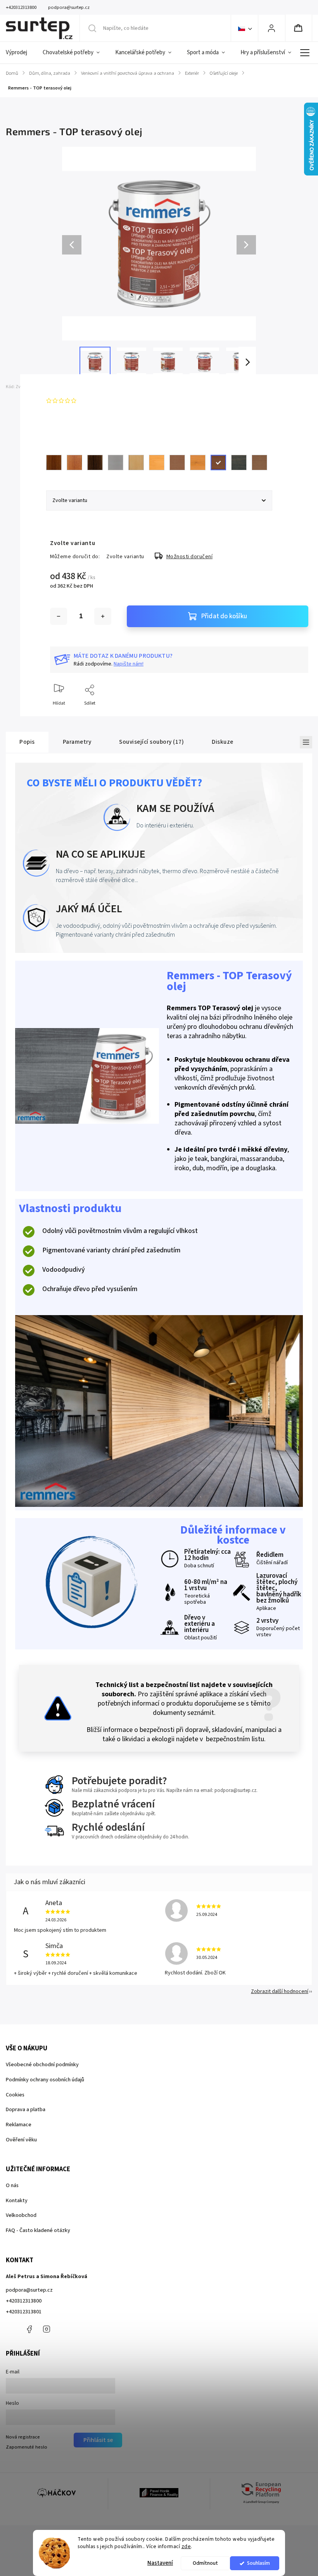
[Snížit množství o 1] (59, 616)
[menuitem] (20, 53)
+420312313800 (24, 2301)
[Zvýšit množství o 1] (103, 616)
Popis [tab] (27, 742)
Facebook (29, 2329)
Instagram (47, 2329)
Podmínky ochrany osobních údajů (45, 2080)
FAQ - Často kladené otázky (38, 2230)
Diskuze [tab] (223, 742)
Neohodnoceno (97, 401)
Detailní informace (69, 423)
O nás (12, 2186)
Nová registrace (23, 2437)
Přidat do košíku (224, 616)
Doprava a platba (26, 2110)
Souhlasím (258, 2563)
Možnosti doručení (190, 557)
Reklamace (19, 2125)
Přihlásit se (98, 2440)
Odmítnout (205, 2563)
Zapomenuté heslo (27, 2447)
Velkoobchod (21, 2215)
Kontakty (17, 2201)
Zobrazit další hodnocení (280, 1991)
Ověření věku (21, 2140)
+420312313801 (24, 2312)
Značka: (64, 387)
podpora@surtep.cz (29, 2290)
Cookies (15, 2095)
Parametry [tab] (77, 742)
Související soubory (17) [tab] (151, 742)
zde (186, 2546)
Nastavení (160, 2563)
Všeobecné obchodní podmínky (42, 2065)
